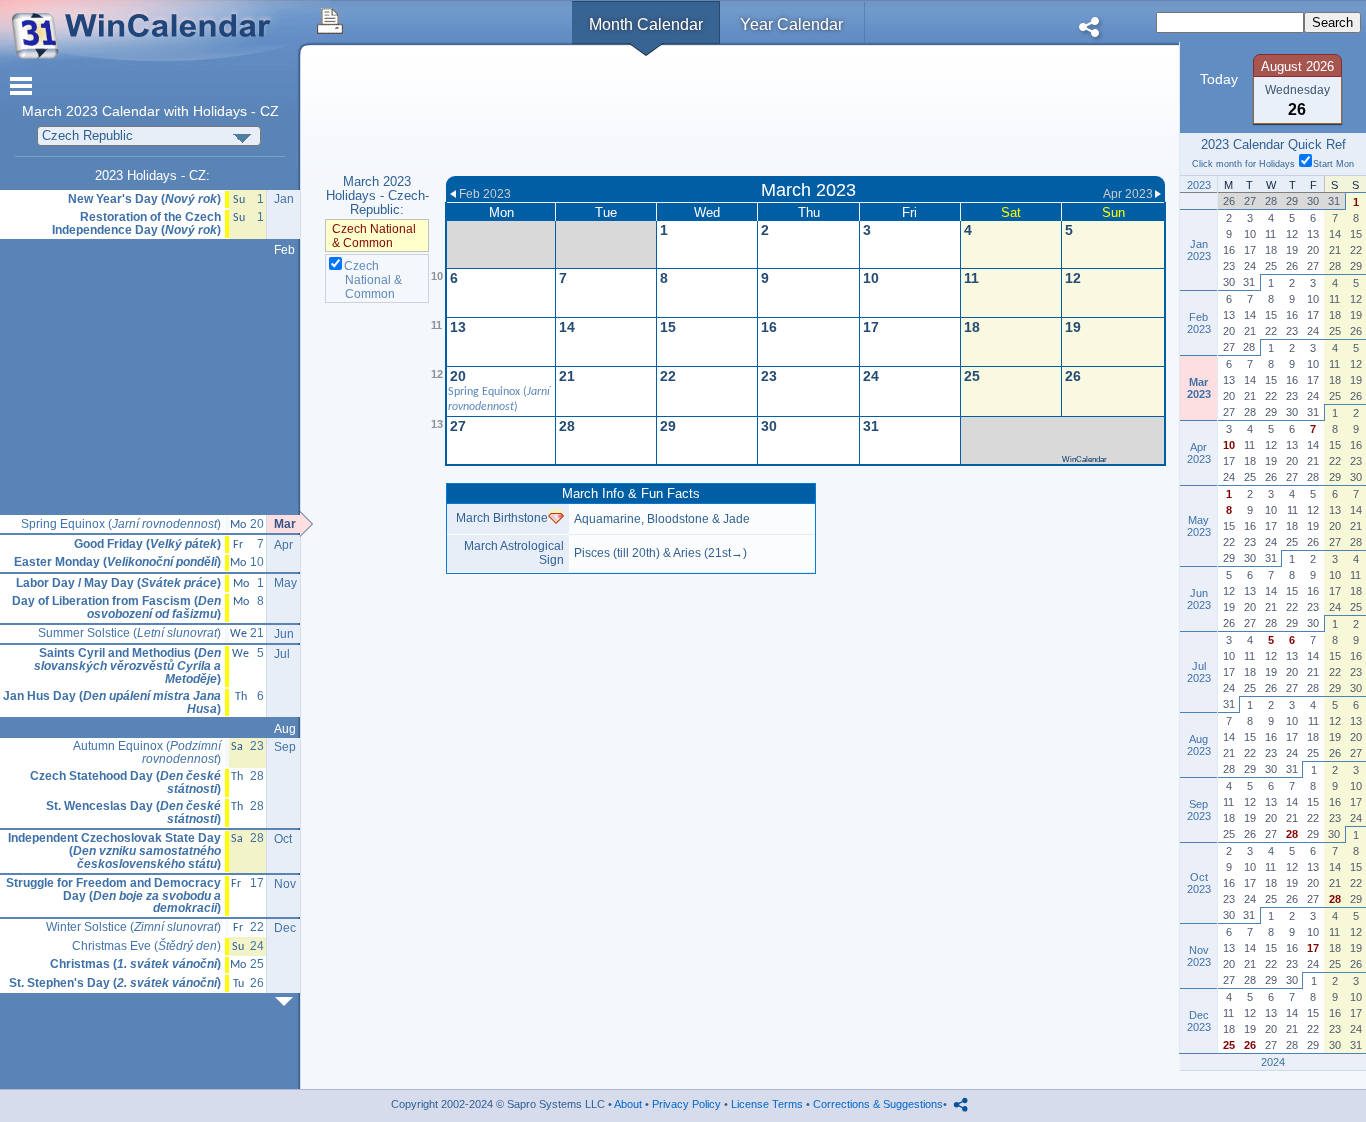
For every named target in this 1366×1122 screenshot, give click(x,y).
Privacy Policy (686, 1104)
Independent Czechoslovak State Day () (114, 851)
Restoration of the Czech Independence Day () (136, 223)
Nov (285, 884)
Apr (283, 545)
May (285, 583)
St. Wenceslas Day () (133, 812)
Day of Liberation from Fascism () (116, 607)
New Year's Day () (144, 199)
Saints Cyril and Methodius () (127, 666)
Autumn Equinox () (147, 752)
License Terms (767, 1104)
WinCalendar (1084, 459)
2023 (82, 111)
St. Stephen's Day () (115, 983)
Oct (283, 839)
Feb (284, 250)
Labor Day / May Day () (118, 583)
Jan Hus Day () (112, 702)
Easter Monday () (117, 562)
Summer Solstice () (129, 633)
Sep (285, 747)
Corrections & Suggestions (878, 1104)
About (628, 1104)
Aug (285, 729)
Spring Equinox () (121, 524)
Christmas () (135, 964)
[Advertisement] (805, 113)
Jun (284, 634)
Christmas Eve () (146, 946)
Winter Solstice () (133, 927)
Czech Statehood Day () (125, 782)
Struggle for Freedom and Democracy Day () (113, 896)
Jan (284, 199)
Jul (282, 654)
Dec (285, 928)
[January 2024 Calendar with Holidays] (288, 1001)
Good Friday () (147, 544)
